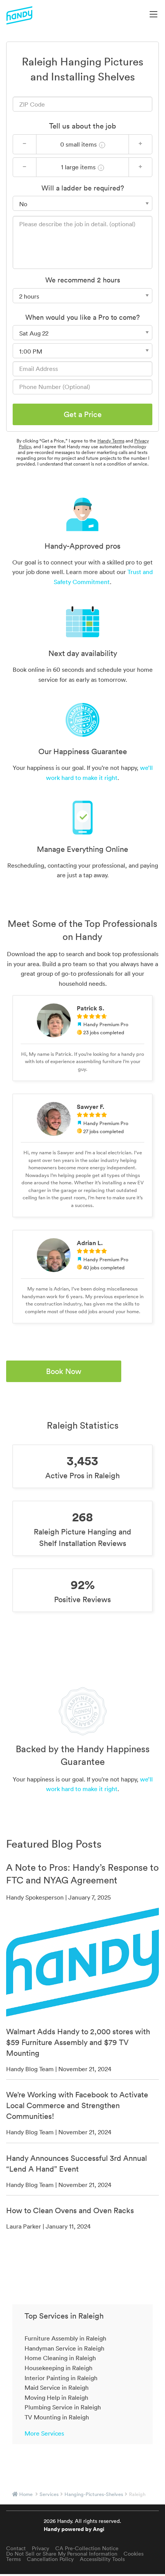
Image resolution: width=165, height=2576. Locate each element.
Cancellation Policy (50, 2559)
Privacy (40, 2548)
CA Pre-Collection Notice (87, 2548)
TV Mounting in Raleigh (57, 2417)
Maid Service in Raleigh (57, 2387)
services (49, 2494)
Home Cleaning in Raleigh (60, 2358)
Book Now (64, 1371)
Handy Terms (111, 441)
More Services (44, 2433)
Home (26, 2494)
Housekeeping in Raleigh (59, 2368)
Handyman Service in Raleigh (64, 2348)
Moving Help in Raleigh (56, 2397)
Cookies (134, 2554)
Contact (16, 2548)
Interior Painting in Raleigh (61, 2378)
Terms (13, 2559)
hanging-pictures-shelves (94, 2494)
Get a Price (83, 414)
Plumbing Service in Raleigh (63, 2407)
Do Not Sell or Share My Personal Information (62, 2554)
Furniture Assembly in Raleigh (65, 2338)
